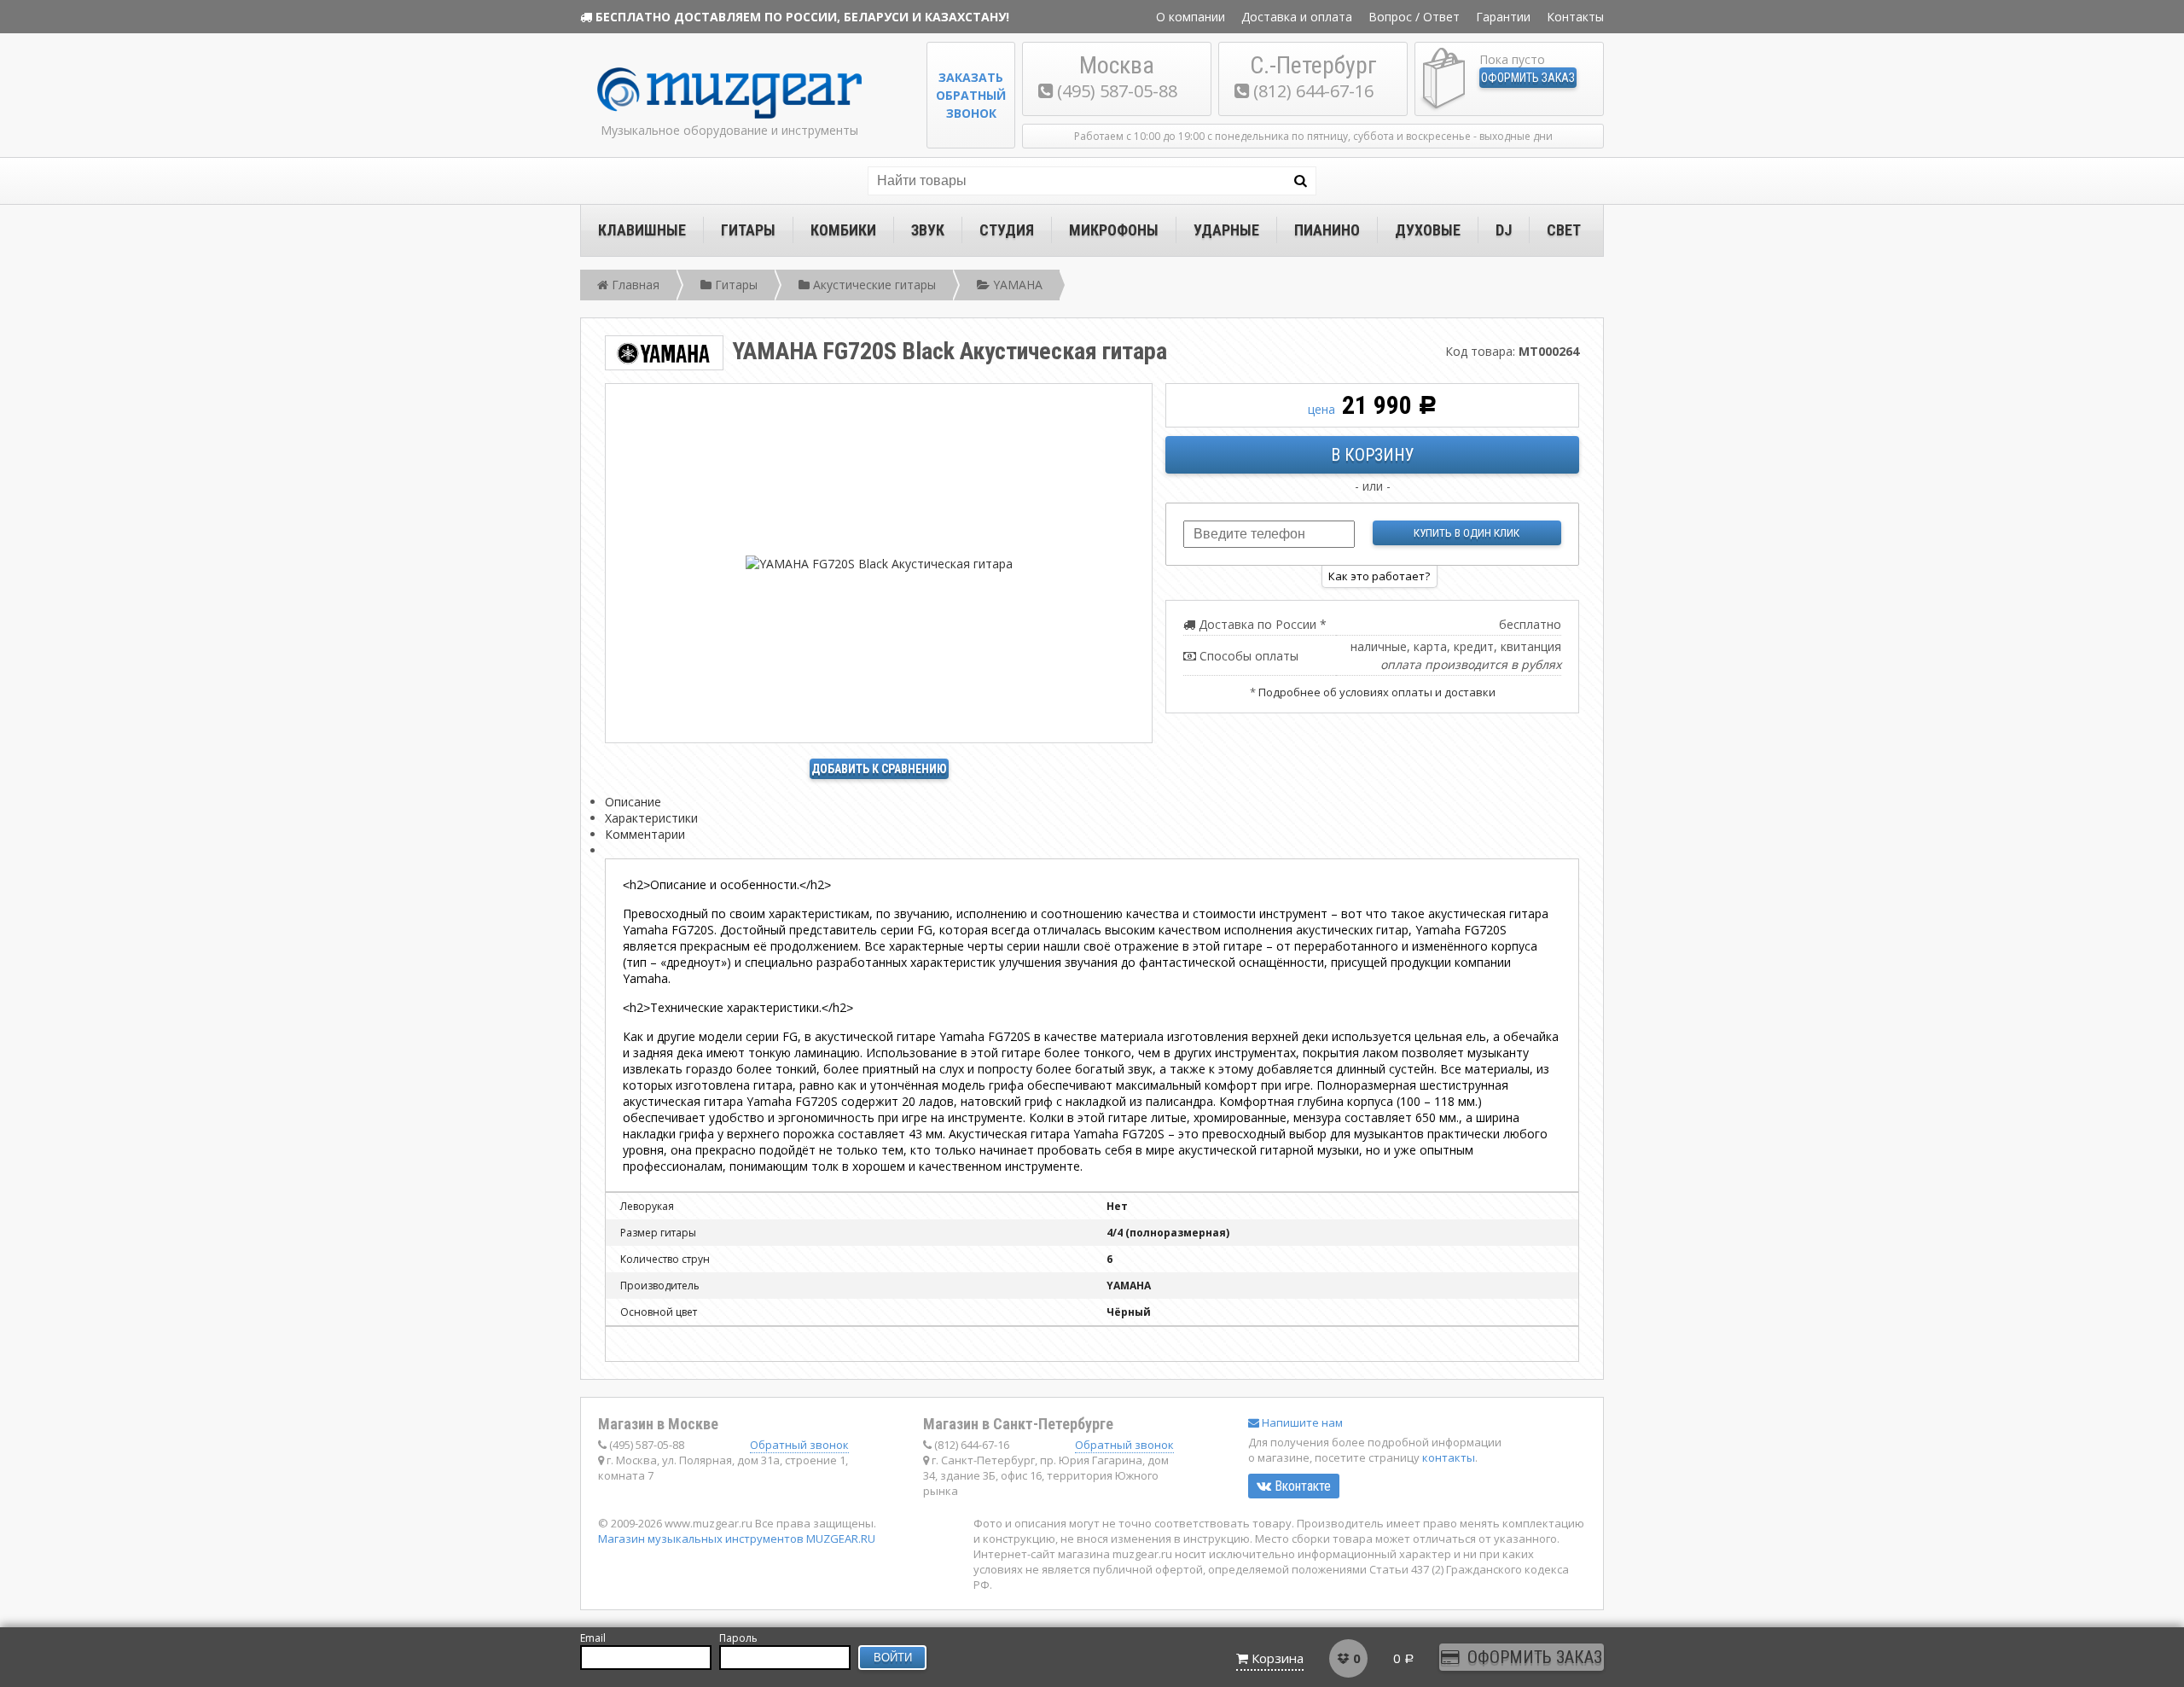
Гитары (748, 230)
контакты (1449, 1457)
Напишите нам (1301, 1422)
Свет (1564, 230)
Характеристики (651, 818)
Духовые (1428, 230)
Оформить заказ (1528, 78)
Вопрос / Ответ (1414, 17)
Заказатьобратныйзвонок (971, 95)
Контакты (1575, 17)
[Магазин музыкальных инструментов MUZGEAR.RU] (729, 115)
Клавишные (642, 230)
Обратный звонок (799, 1445)
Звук (928, 230)
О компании (1191, 17)
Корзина (1278, 1658)
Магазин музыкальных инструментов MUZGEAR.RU (737, 1539)
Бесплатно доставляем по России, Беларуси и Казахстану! (802, 17)
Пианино (1327, 230)
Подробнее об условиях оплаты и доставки (1377, 692)
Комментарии (645, 834)
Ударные (1226, 230)
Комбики (843, 230)
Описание (633, 802)
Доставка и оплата (1297, 17)
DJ (1504, 230)
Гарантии (1503, 17)
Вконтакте (1301, 1486)
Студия (1007, 230)
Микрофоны (1114, 230)
